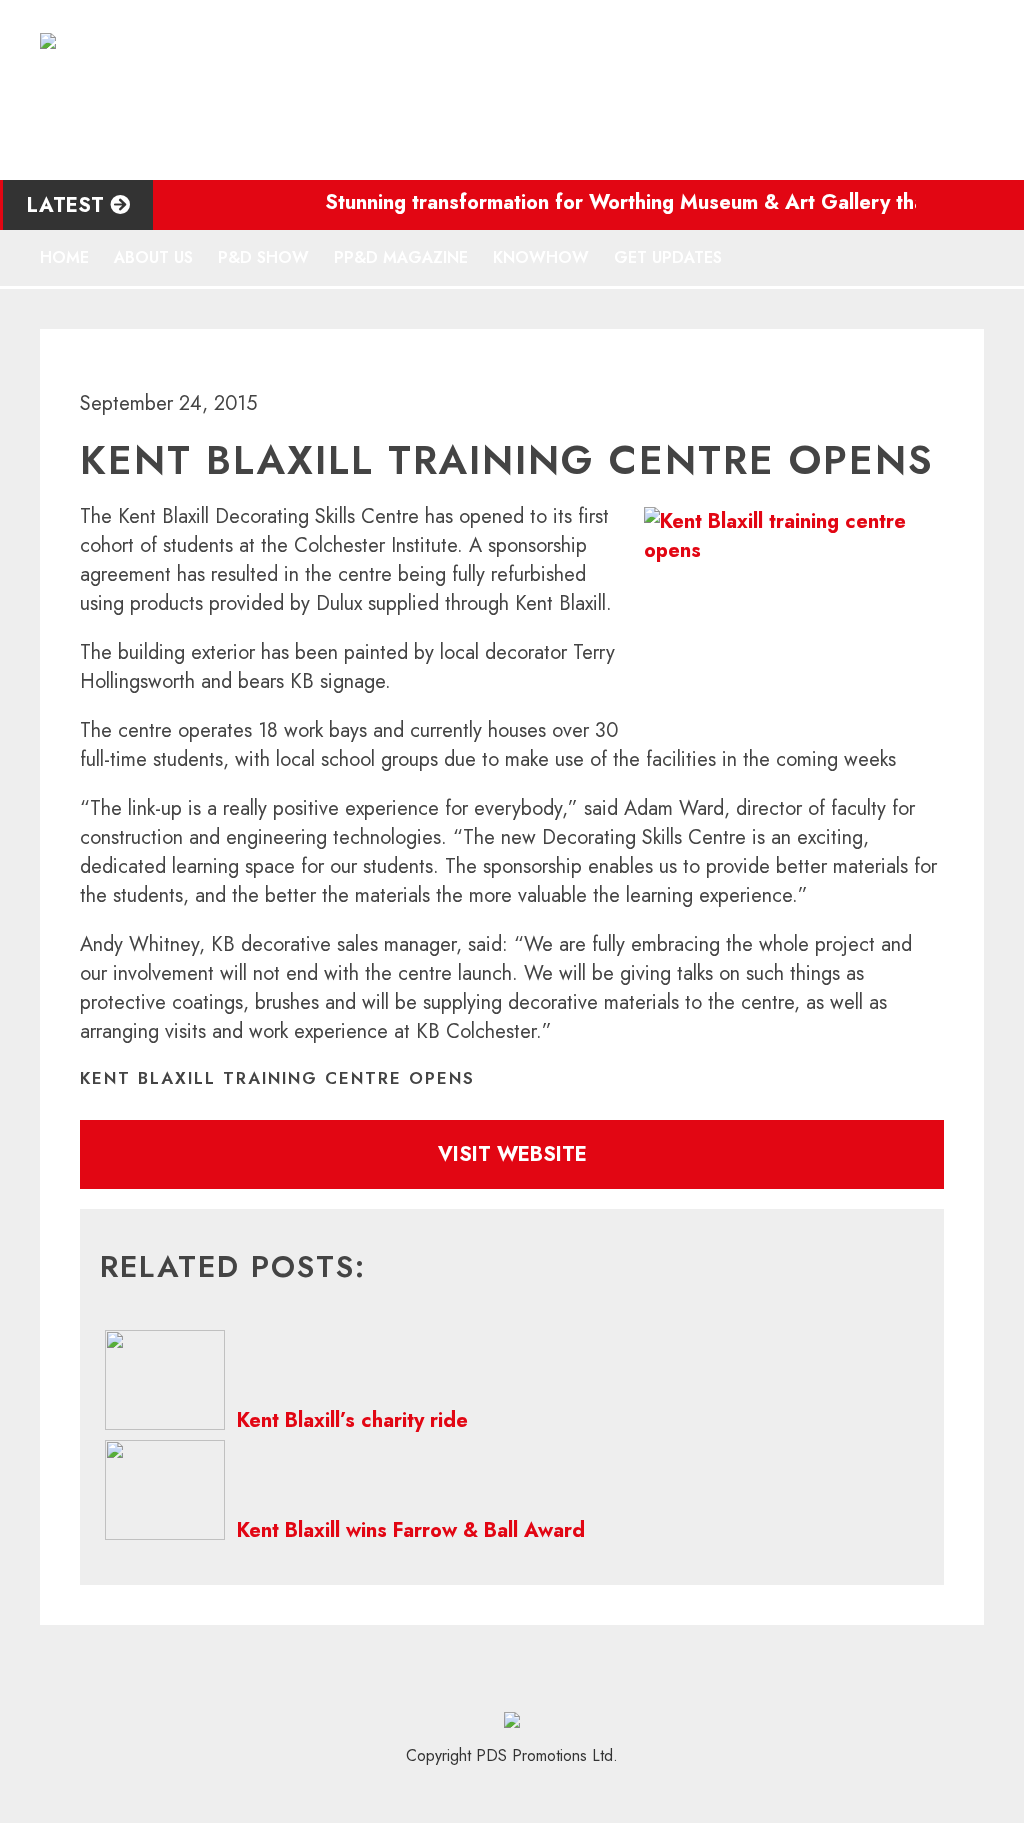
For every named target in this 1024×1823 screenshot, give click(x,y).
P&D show (263, 257)
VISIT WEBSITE (512, 1154)
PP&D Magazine (401, 257)
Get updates (668, 257)
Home (64, 257)
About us (153, 257)
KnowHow (541, 257)
